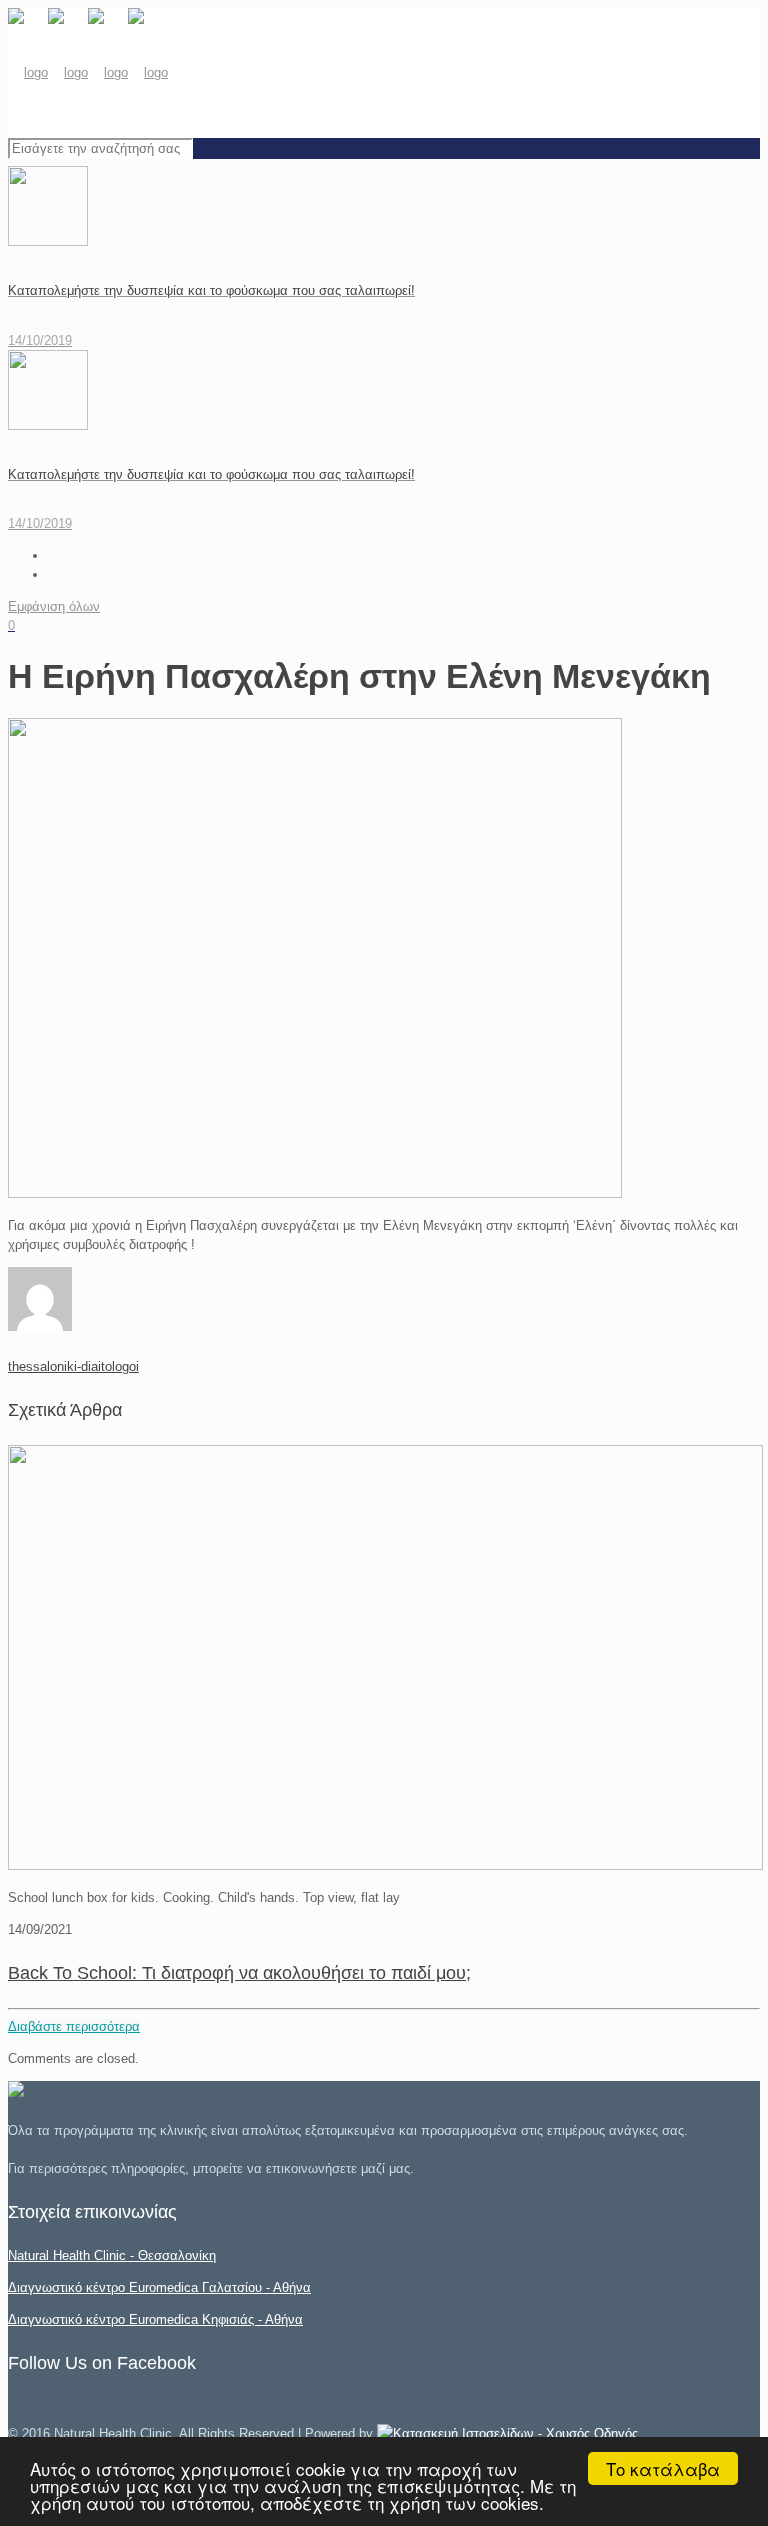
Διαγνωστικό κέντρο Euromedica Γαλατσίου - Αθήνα (159, 2287)
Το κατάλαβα (663, 2468)
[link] (507, 2433)
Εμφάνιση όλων (54, 606)
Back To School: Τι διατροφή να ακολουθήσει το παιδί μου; (239, 1973)
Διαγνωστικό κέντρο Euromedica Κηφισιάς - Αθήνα (155, 2319)
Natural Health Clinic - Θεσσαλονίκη (112, 2255)
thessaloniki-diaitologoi (73, 1366)
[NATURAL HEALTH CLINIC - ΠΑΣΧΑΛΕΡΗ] (88, 72)
